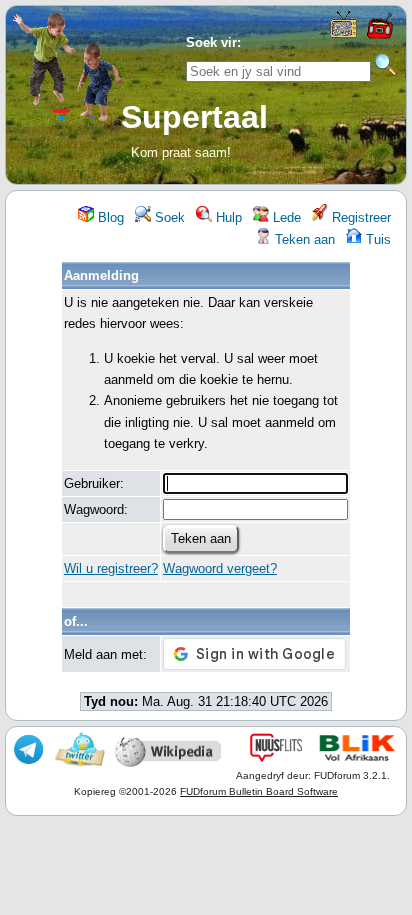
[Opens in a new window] (343, 33)
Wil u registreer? (111, 568)
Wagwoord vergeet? (220, 568)
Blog (109, 217)
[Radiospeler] (379, 36)
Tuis (376, 239)
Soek (168, 217)
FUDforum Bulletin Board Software (259, 791)
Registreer (359, 217)
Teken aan (303, 239)
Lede (285, 217)
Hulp (227, 217)
